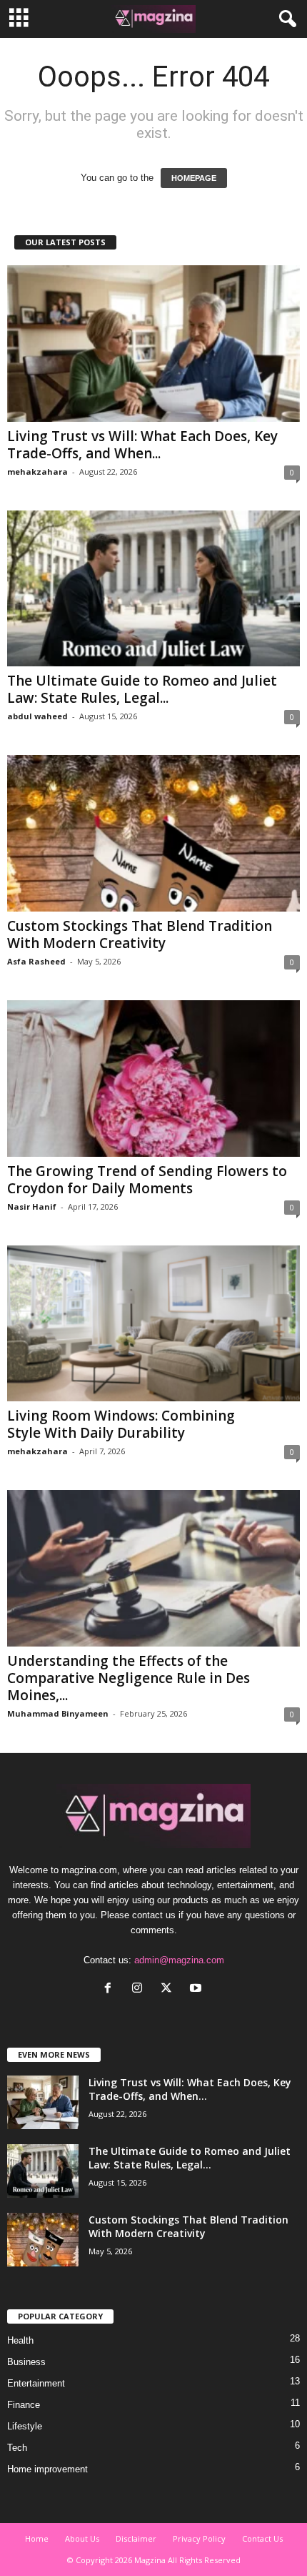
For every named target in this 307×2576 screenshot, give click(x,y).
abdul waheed (37, 716)
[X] (170, 1989)
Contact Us (262, 2538)
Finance (24, 2405)
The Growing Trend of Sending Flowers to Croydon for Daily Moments (147, 1180)
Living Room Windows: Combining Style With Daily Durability (121, 1424)
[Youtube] (197, 1989)
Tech (17, 2448)
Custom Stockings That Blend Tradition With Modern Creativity (140, 934)
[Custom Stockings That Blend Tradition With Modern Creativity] (153, 833)
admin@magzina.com (179, 1960)
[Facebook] (111, 1989)
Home (37, 2538)
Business (26, 2362)
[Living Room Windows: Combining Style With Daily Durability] (153, 1324)
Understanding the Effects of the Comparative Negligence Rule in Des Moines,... (129, 1678)
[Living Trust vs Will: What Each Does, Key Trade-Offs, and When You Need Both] (153, 344)
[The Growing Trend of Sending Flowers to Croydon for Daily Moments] (153, 1079)
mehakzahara (37, 472)
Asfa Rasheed (36, 961)
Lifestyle (25, 2426)
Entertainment (36, 2383)
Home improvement (47, 2469)
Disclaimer (136, 2538)
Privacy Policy (199, 2538)
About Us (82, 2538)
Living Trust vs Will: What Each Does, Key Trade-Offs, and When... (142, 445)
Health (20, 2340)
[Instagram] (140, 1989)
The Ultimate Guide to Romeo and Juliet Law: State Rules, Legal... (142, 689)
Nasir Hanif (32, 1206)
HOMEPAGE (194, 178)
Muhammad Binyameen (58, 1713)
